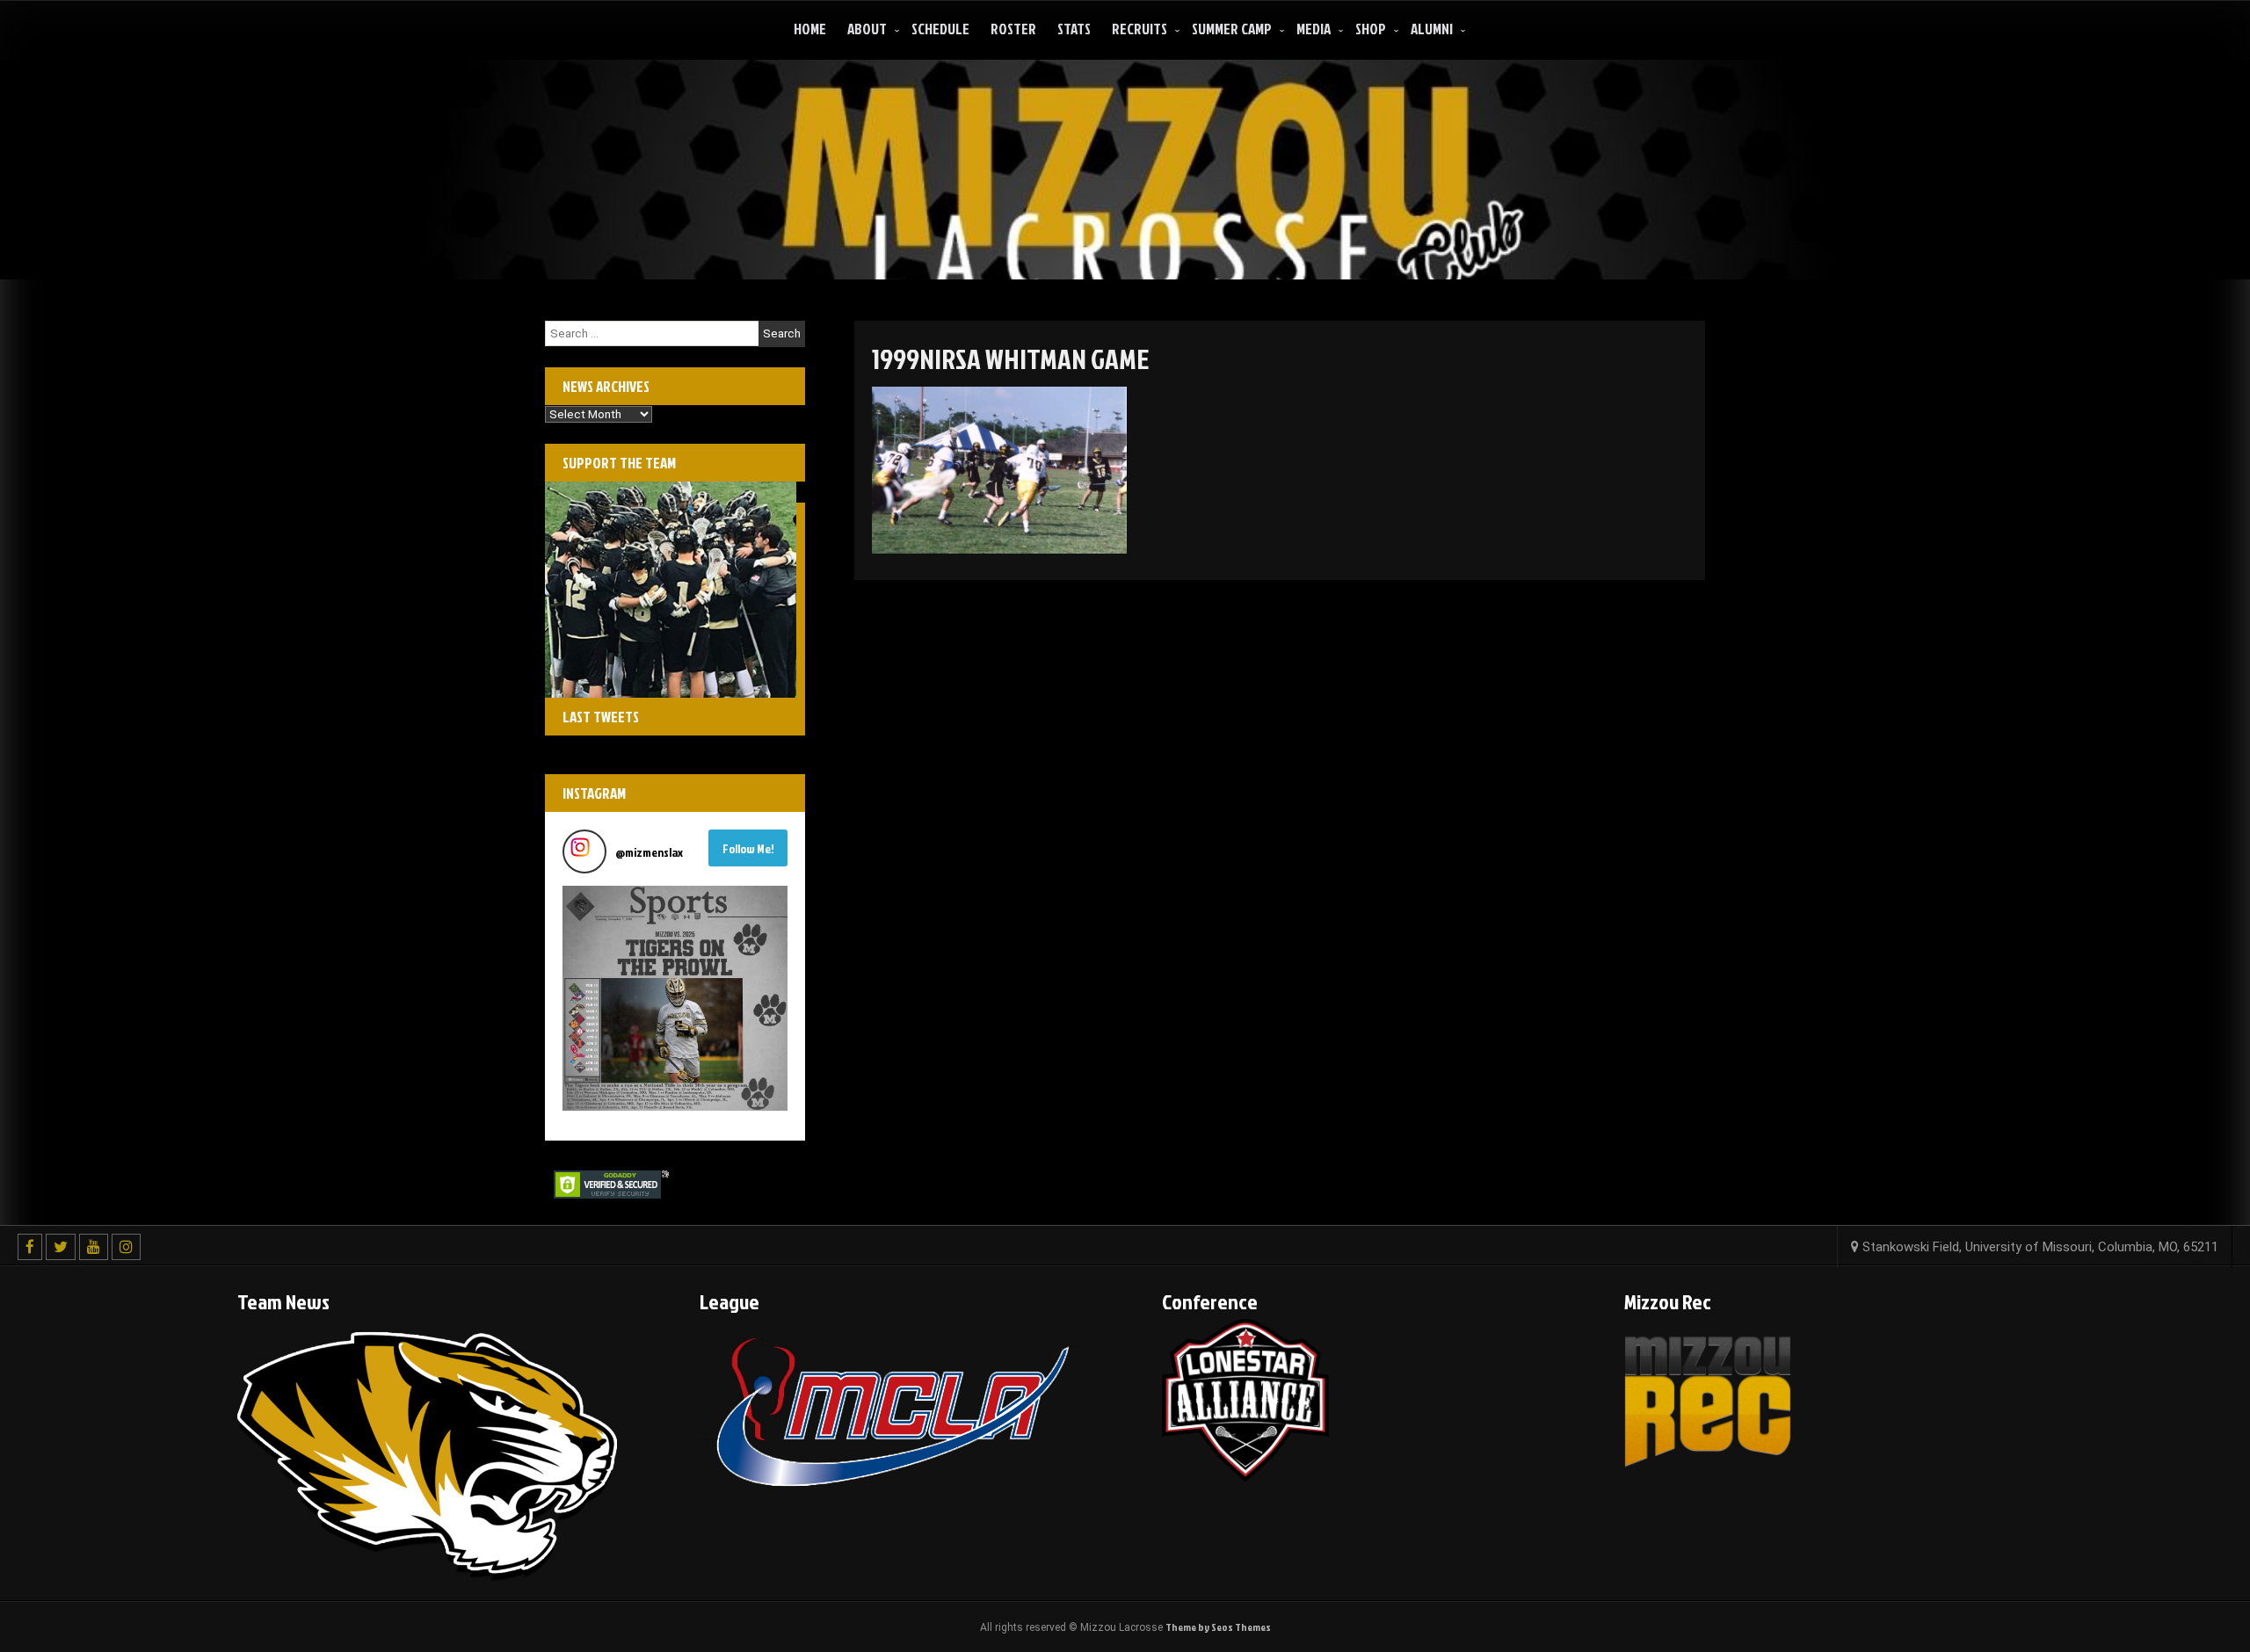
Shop (1371, 29)
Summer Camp (1232, 29)
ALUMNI (1432, 29)
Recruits (1140, 29)
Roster (1013, 29)
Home (810, 29)
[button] (675, 998)
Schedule (940, 29)
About (867, 29)
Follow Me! (748, 848)
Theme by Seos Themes (1218, 1627)
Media (1314, 29)
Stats (1074, 29)
